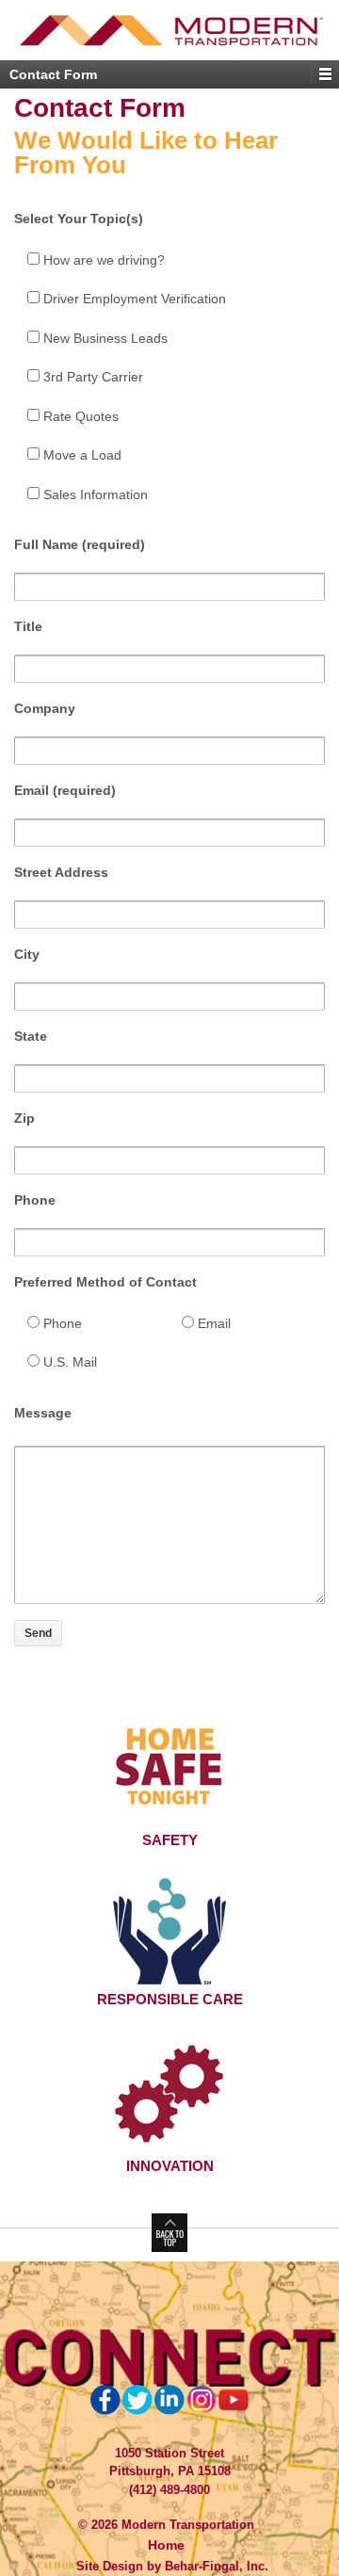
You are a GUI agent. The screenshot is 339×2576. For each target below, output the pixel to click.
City (27, 954)
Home (166, 2545)
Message (43, 1413)
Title (28, 626)
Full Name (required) (80, 544)
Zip (24, 1118)
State (31, 1036)
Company (45, 708)
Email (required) (65, 790)
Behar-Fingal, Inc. (217, 2566)
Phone (35, 1200)
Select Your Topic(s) (79, 219)
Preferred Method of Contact (105, 1282)
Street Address (61, 872)
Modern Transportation (186, 2525)
